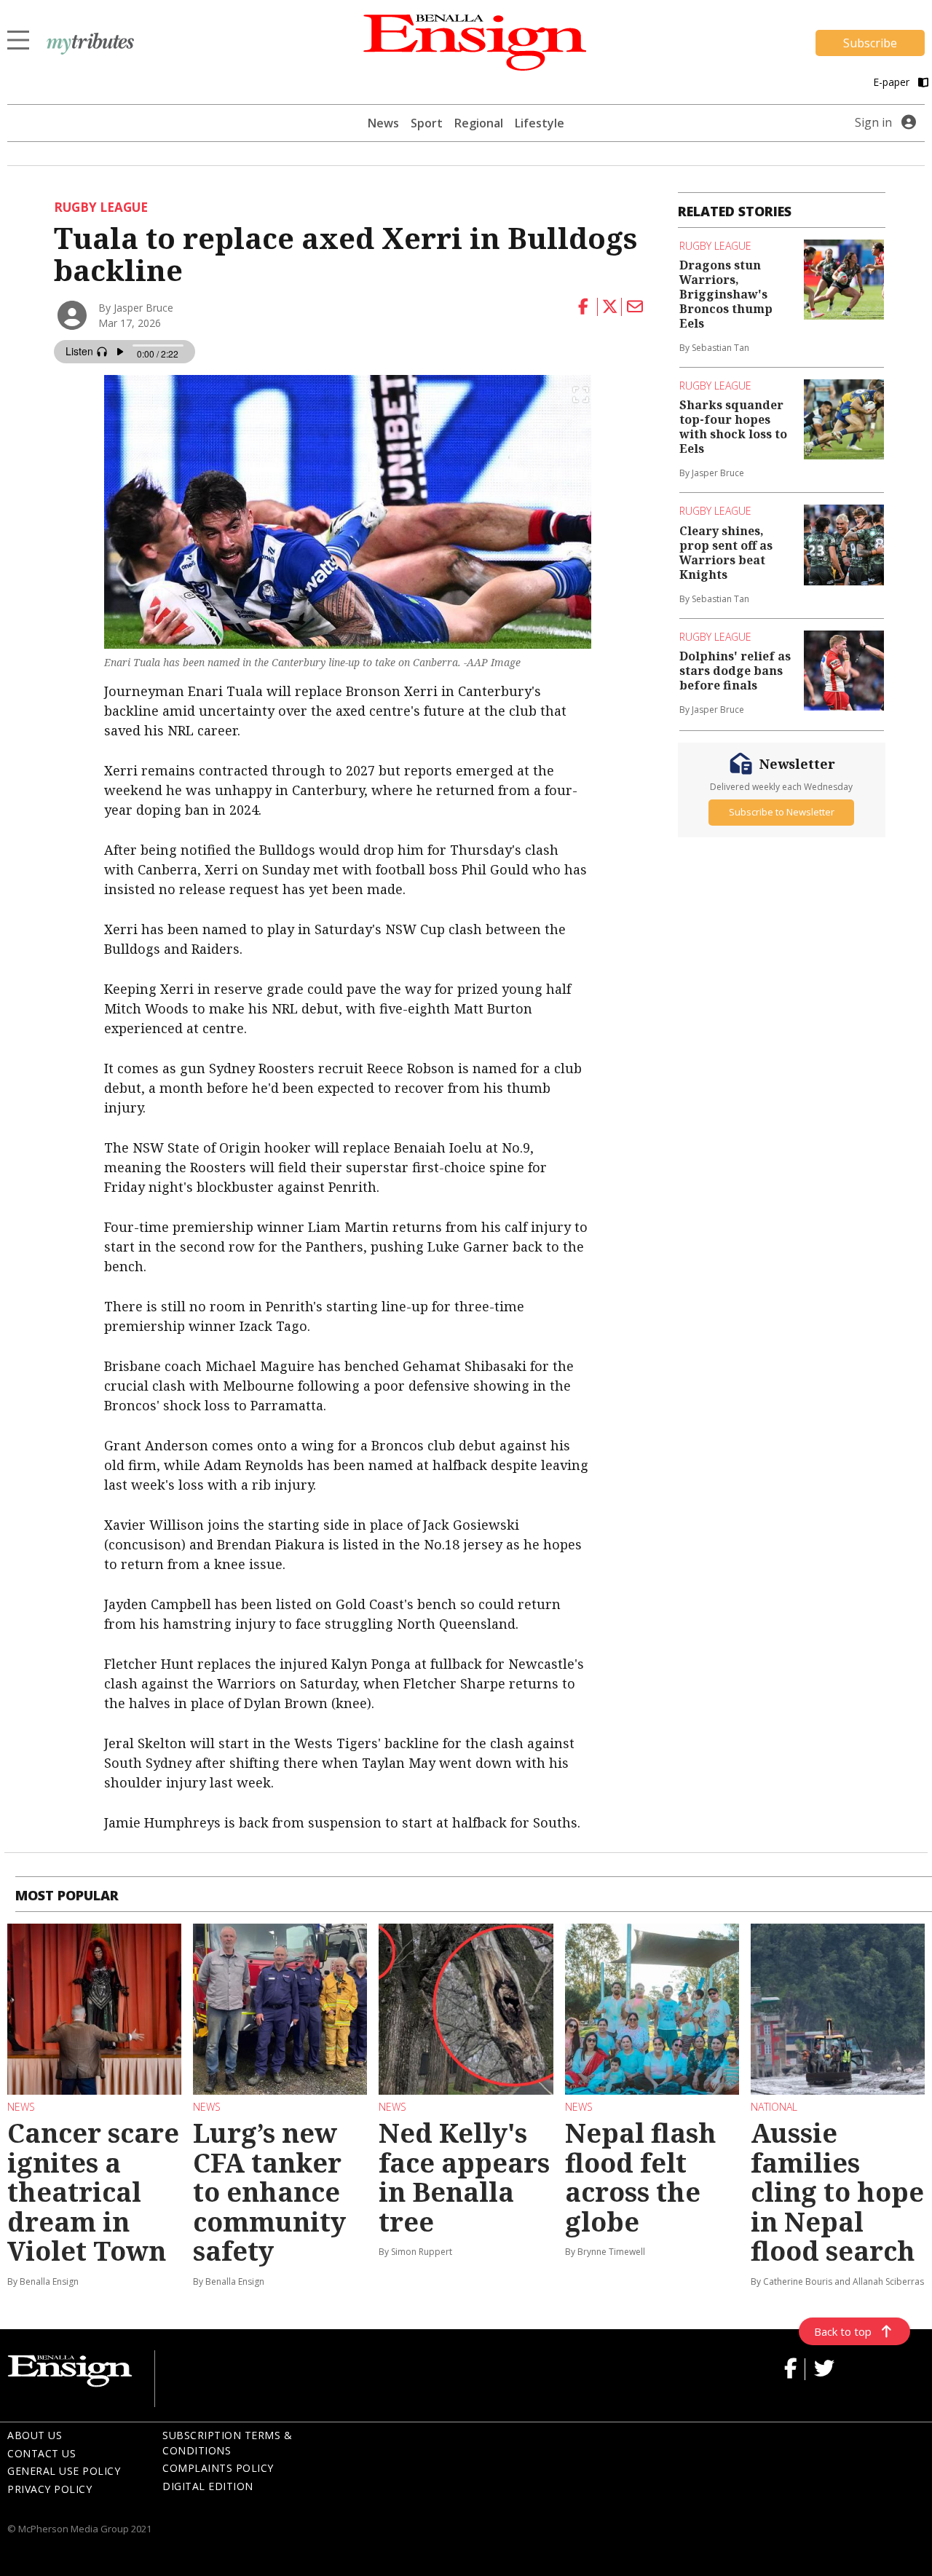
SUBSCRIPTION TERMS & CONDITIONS (227, 2443)
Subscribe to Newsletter (782, 812)
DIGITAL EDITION (208, 2486)
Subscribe (870, 43)
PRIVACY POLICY (50, 2489)
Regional (479, 123)
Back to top (843, 2331)
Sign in (873, 122)
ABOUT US (35, 2435)
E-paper (893, 82)
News (383, 123)
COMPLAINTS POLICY (218, 2468)
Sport (427, 123)
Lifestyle (540, 123)
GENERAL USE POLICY (64, 2471)
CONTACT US (42, 2453)
